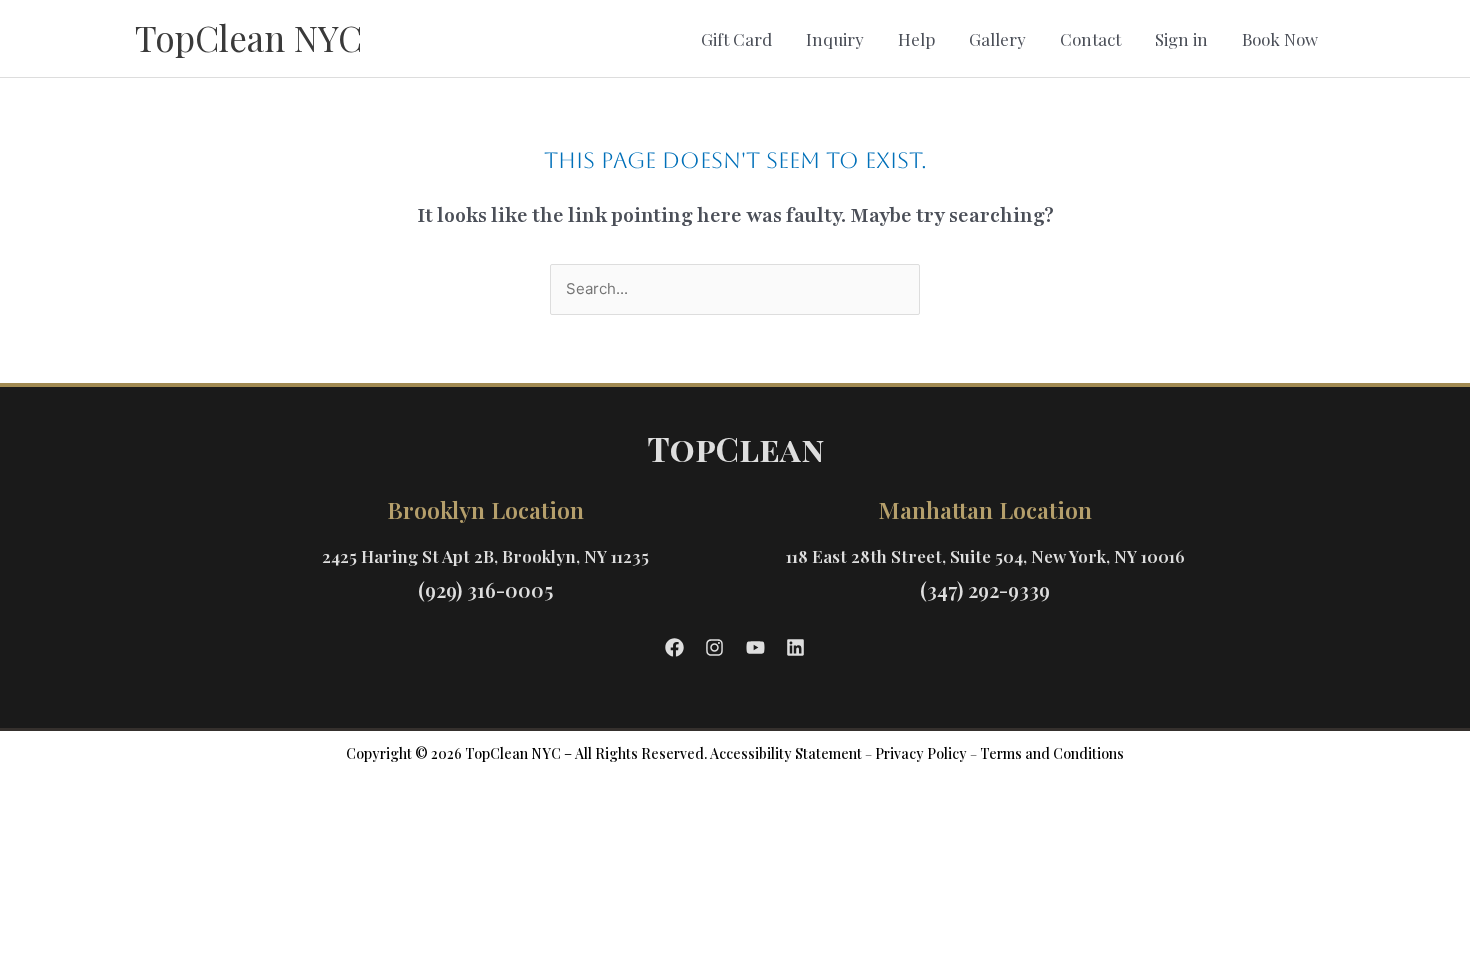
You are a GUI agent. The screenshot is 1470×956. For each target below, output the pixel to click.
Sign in (1181, 39)
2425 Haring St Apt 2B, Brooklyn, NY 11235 (485, 556)
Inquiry (835, 39)
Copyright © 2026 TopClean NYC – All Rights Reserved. (526, 753)
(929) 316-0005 (485, 589)
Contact (1090, 39)
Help (916, 39)
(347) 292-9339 (985, 589)
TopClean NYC (248, 37)
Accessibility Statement (786, 753)
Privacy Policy (921, 753)
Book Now (1280, 39)
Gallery (997, 39)
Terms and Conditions (1052, 753)
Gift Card (736, 39)
